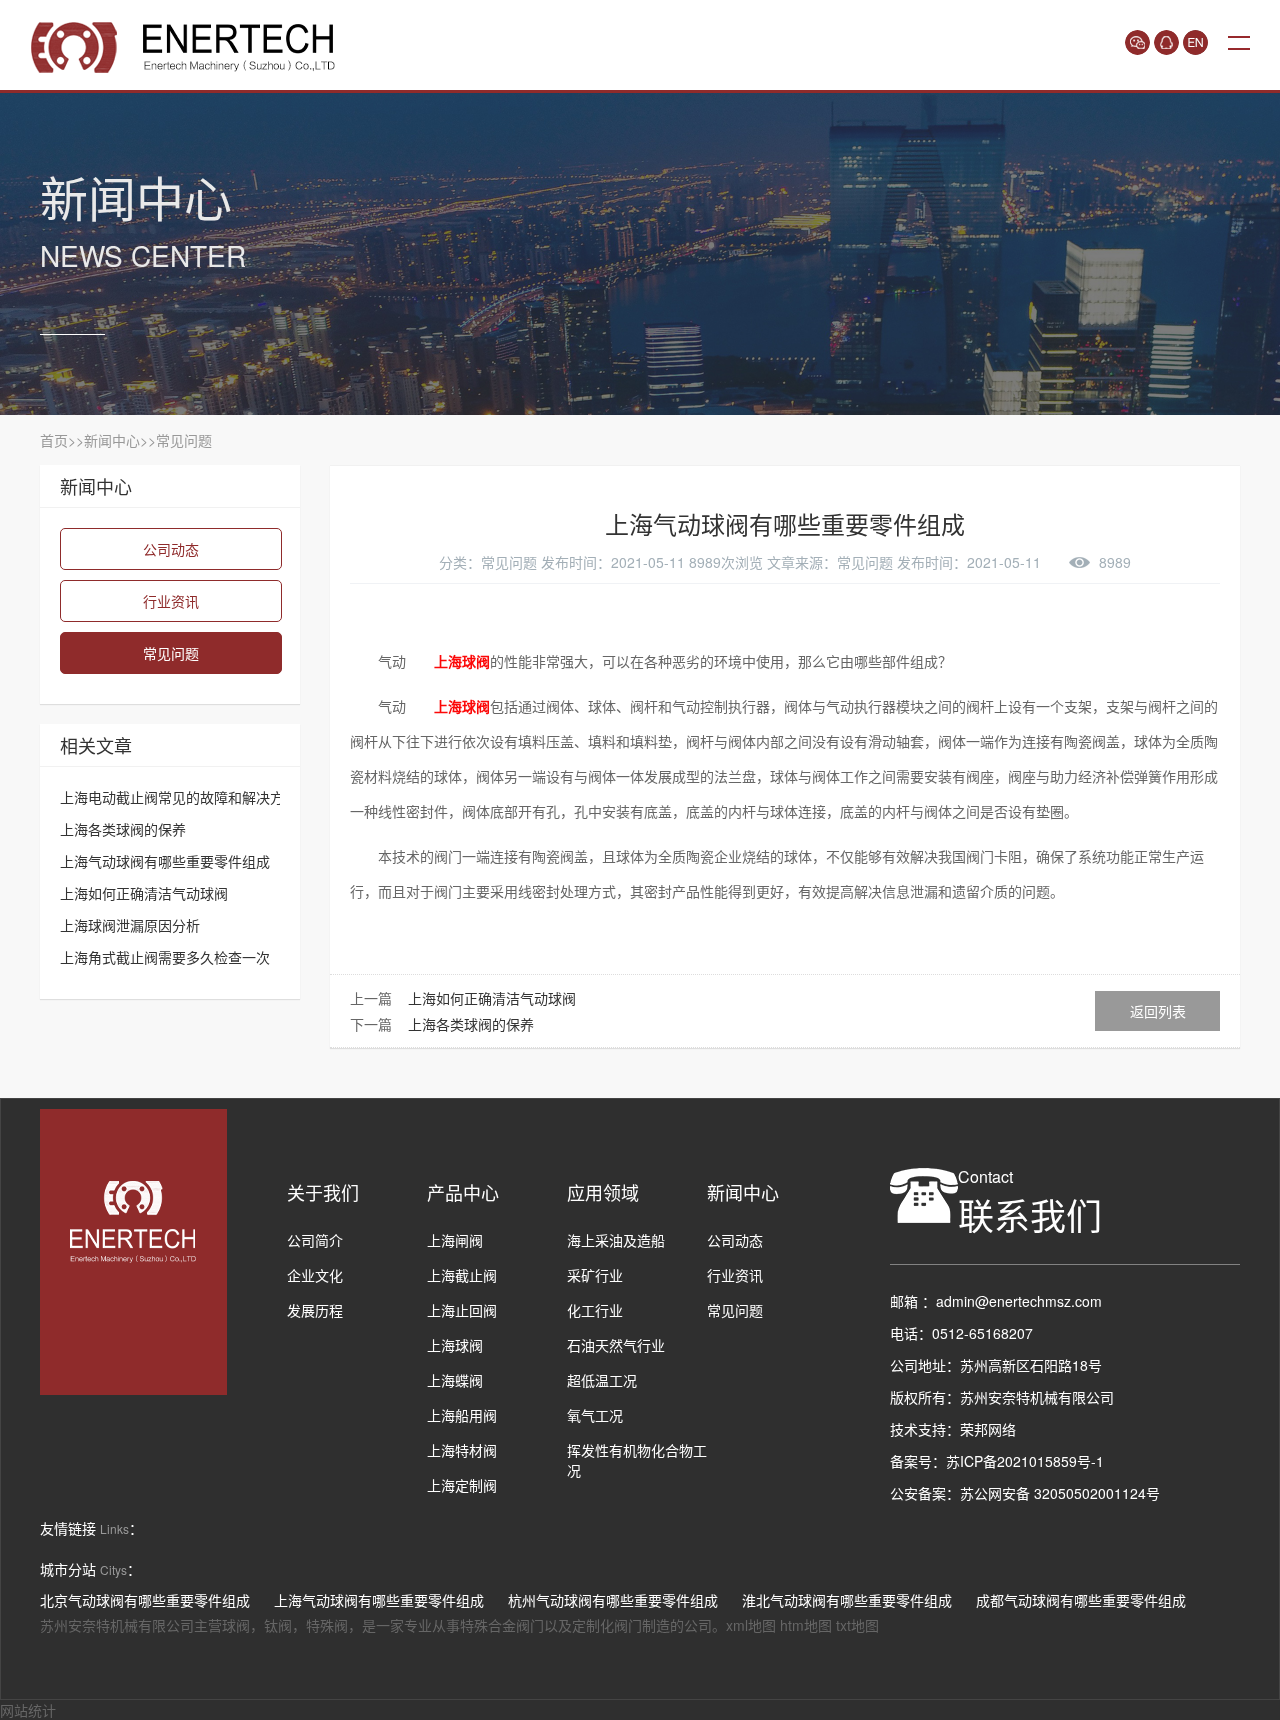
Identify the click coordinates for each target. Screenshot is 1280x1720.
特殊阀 (327, 1625)
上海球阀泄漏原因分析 (130, 925)
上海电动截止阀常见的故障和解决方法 (179, 797)
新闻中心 (112, 440)
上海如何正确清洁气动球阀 (492, 998)
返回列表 (1158, 1011)
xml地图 (751, 1625)
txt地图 (857, 1625)
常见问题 (184, 440)
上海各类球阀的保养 (471, 1024)
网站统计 (28, 1710)
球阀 (236, 1625)
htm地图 (806, 1625)
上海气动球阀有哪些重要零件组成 (165, 861)
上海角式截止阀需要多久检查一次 (165, 957)
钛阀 (278, 1625)
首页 (54, 440)
